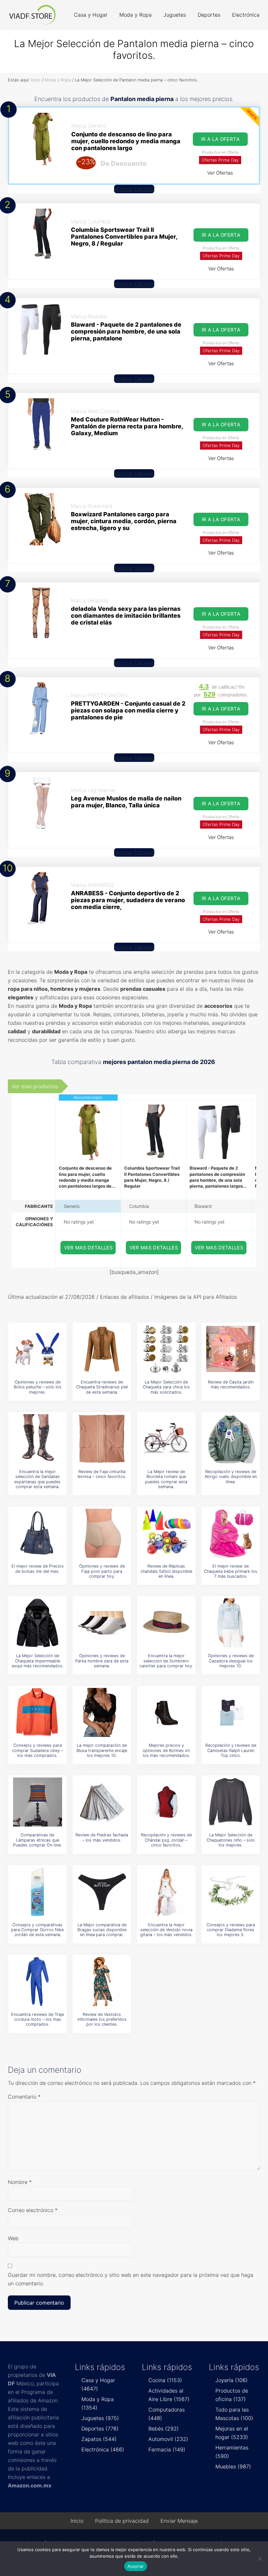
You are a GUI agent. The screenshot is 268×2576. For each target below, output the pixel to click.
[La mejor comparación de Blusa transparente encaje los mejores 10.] (102, 1712)
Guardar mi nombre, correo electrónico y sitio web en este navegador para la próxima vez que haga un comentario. (131, 2279)
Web (13, 2238)
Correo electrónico (33, 2210)
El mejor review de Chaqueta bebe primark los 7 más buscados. (231, 1571)
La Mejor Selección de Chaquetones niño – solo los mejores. (231, 1840)
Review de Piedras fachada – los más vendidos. (102, 1837)
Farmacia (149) (167, 2449)
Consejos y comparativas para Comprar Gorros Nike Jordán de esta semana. (37, 1930)
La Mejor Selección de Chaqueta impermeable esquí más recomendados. (38, 1661)
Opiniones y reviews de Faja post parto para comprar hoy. (102, 1571)
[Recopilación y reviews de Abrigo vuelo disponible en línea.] (231, 1439)
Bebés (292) (164, 2429)
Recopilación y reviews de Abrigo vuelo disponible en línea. (231, 1477)
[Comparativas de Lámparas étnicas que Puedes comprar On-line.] (38, 1802)
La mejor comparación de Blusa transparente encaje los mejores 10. (102, 1750)
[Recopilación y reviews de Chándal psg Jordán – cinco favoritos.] (166, 1802)
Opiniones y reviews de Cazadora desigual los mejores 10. (231, 1661)
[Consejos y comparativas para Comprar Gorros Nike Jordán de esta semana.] (38, 1892)
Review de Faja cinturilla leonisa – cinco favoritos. (102, 1474)
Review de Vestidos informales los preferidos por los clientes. (102, 2019)
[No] (260, 2559)
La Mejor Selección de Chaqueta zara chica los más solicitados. (166, 1387)
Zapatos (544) (99, 2439)
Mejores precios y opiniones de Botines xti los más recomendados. (166, 1750)
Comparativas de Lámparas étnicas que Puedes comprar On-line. (37, 1840)
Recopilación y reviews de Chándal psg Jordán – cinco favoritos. (166, 1840)
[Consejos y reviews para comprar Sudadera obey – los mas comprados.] (38, 1712)
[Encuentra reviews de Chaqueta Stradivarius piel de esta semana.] (102, 1349)
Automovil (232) (168, 2439)
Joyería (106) (232, 2380)
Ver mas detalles (89, 1248)
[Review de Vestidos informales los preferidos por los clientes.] (102, 1982)
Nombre (20, 2182)
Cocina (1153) (165, 2380)
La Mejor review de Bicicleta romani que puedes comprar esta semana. (166, 1479)
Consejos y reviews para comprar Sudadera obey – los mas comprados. (38, 1750)
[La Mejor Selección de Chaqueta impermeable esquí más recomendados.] (38, 1623)
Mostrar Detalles (134, 189)
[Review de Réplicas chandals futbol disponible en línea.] (166, 1533)
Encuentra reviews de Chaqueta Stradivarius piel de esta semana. (102, 1387)
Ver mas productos (35, 1086)
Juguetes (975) (100, 2418)
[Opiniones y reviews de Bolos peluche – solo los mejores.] (38, 1349)
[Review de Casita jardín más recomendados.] (231, 1349)
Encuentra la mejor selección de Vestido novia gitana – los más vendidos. (166, 1930)
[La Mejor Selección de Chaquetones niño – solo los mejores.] (231, 1802)
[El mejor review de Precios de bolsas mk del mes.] (38, 1533)
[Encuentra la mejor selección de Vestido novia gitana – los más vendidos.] (166, 1892)
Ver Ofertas (220, 173)
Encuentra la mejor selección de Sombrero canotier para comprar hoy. (166, 1661)
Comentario (24, 2097)
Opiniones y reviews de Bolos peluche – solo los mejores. (38, 1387)
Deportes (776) (100, 2429)
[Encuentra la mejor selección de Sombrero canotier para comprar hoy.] (166, 1623)
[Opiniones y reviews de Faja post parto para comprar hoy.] (102, 1533)
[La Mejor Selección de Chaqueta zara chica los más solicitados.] (166, 1349)
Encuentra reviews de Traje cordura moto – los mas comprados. (38, 2019)
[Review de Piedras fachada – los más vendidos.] (102, 1802)
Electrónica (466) (103, 2449)
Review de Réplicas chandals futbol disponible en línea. (166, 1571)
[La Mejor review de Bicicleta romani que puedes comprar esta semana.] (166, 1439)
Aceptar (136, 2566)
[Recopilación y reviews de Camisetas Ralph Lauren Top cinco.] (231, 1712)
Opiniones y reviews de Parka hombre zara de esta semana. (102, 1661)
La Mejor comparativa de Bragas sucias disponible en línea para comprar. (102, 1930)
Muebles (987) (233, 2466)
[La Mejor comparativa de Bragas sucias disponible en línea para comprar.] (102, 1892)
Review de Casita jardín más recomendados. (231, 1384)
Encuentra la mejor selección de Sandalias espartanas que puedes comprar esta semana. (37, 1479)
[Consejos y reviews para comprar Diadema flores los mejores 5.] (231, 1892)
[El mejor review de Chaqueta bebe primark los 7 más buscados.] (231, 1533)
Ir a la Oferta (221, 235)
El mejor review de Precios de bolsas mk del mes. (38, 1569)
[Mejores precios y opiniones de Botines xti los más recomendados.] (166, 1712)
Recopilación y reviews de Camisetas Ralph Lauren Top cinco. (231, 1750)
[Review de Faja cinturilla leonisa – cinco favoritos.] (102, 1439)
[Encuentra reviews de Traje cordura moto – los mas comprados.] (38, 1982)
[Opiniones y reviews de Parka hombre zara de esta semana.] (102, 1623)
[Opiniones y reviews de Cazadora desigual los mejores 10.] (231, 1623)
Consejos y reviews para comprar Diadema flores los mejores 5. (231, 1930)
